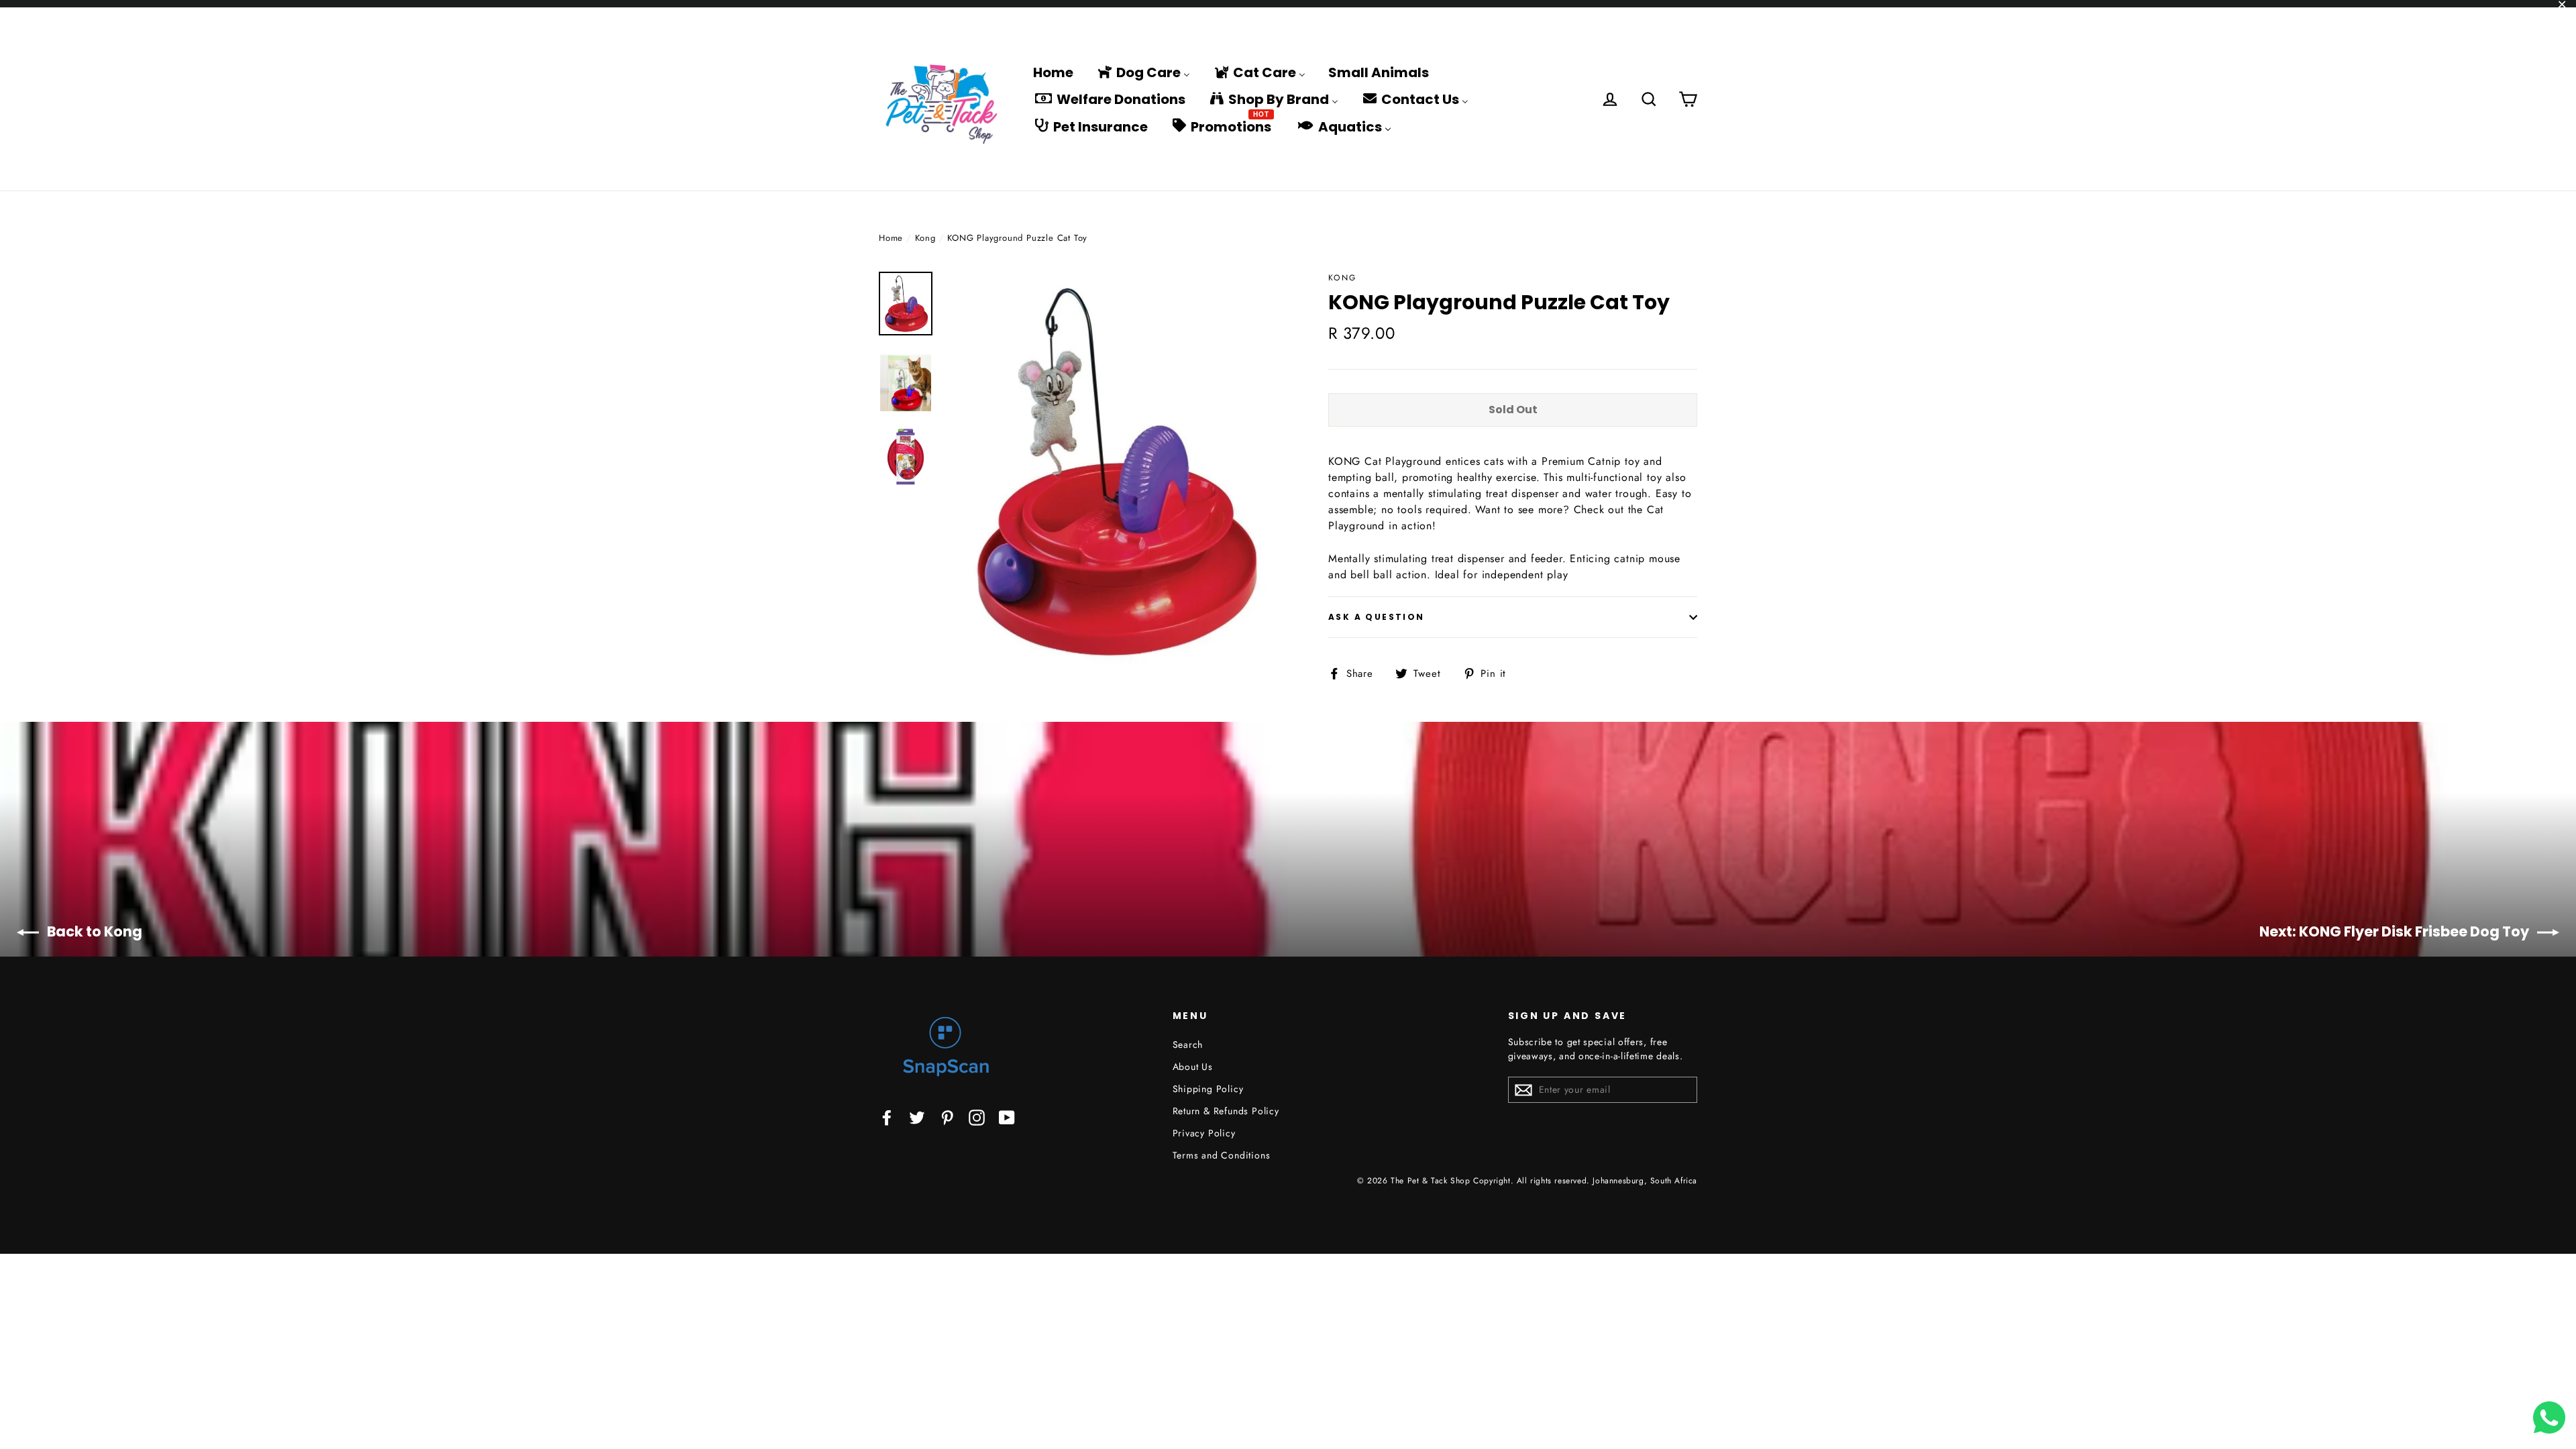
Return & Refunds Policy (1226, 1111)
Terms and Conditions (1222, 1155)
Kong (925, 238)
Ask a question (1377, 617)
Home (891, 238)
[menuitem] (1053, 72)
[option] (1112, 471)
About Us (1193, 1067)
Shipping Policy (1208, 1089)
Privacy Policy (1204, 1133)
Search (1188, 1044)
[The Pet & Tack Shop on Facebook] (887, 1117)
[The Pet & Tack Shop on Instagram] (977, 1117)
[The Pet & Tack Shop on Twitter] (917, 1117)
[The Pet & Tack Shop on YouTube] (1007, 1117)
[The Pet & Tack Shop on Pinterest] (947, 1117)
